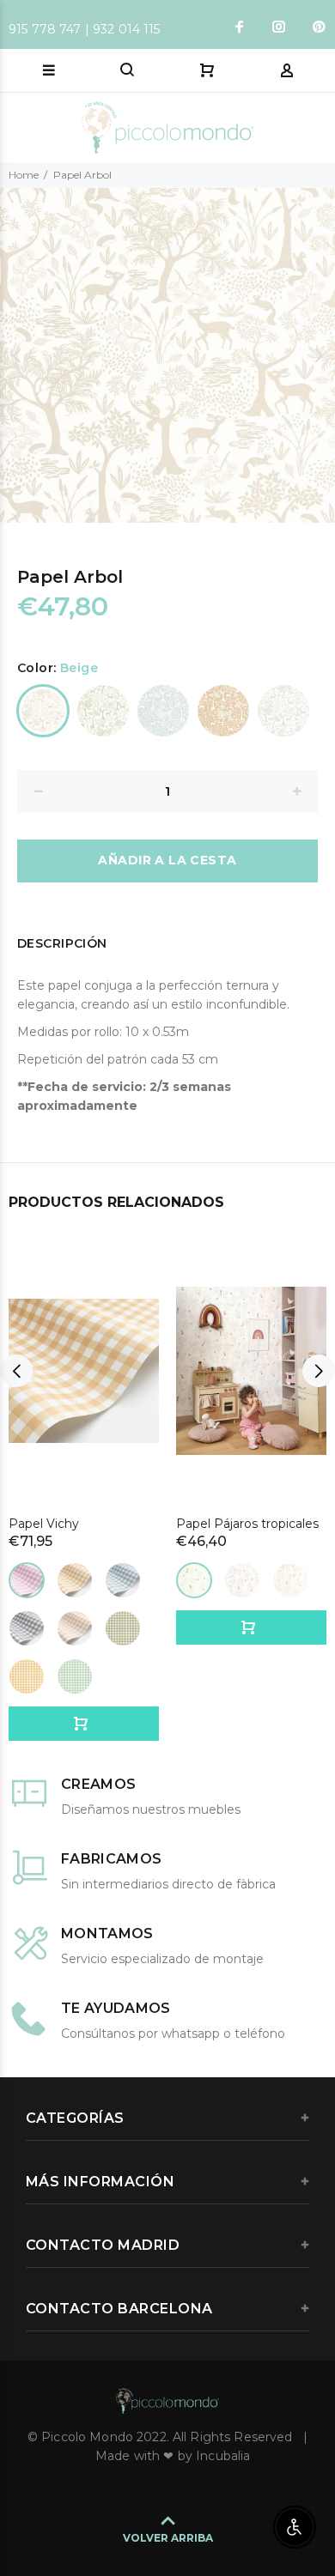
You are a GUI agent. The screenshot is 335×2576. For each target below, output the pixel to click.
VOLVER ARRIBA (168, 2538)
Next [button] (319, 355)
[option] (167, 355)
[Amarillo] (27, 1676)
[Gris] (283, 711)
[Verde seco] (123, 1628)
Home (24, 175)
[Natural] (290, 1580)
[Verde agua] (194, 1580)
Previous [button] (16, 355)
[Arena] (223, 711)
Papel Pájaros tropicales (247, 1524)
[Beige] (43, 711)
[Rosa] (27, 1580)
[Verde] (103, 711)
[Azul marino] (123, 1580)
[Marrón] (75, 1628)
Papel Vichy (44, 1524)
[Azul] (163, 711)
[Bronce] (75, 1580)
